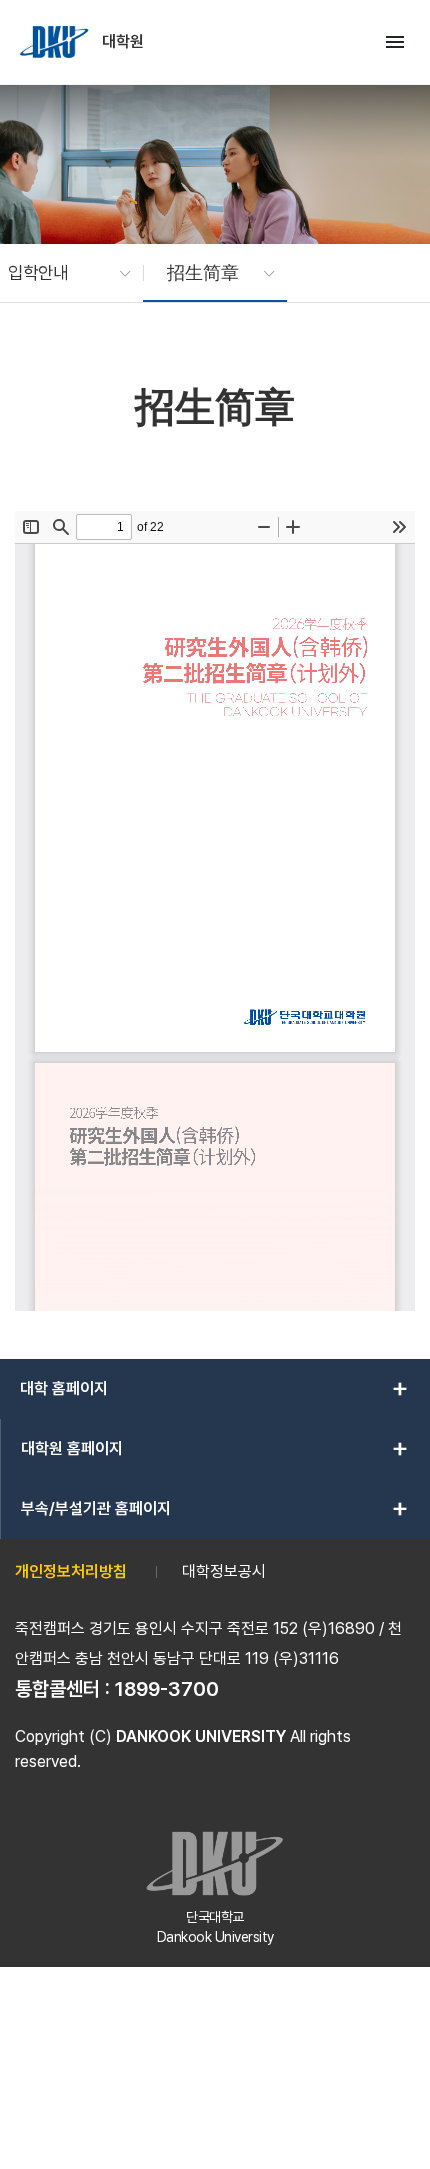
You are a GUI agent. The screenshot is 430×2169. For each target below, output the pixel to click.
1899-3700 (167, 1689)
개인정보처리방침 (71, 1571)
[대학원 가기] (56, 42)
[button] (59, 273)
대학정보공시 (224, 1571)
